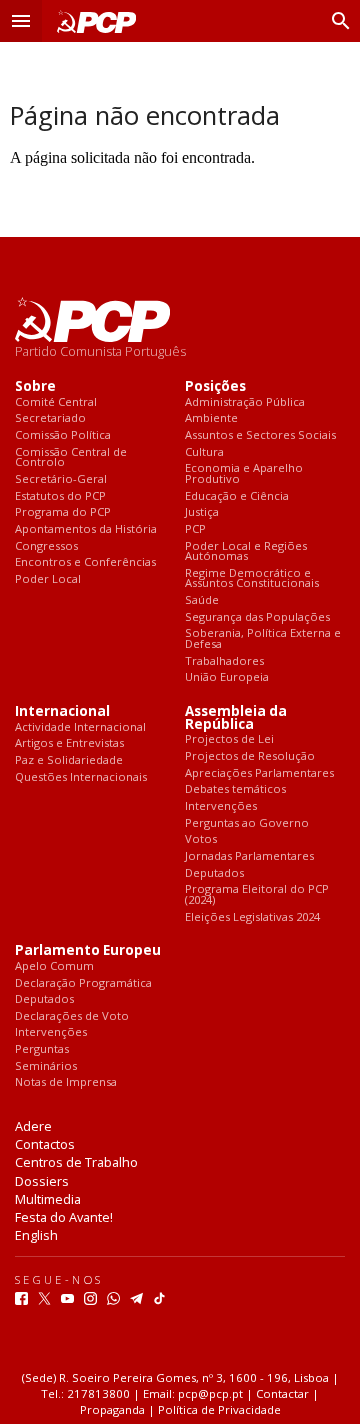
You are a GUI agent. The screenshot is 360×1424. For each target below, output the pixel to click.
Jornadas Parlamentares (249, 856)
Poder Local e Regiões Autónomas (246, 551)
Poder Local (48, 579)
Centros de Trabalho (76, 1162)
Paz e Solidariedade (69, 760)
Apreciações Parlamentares (259, 773)
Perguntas (42, 1049)
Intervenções (221, 806)
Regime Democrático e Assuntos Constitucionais (252, 578)
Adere (33, 1126)
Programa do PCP (63, 512)
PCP (195, 529)
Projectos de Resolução (250, 756)
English (36, 1235)
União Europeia (227, 677)
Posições (215, 386)
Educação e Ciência (237, 496)
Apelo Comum (54, 966)
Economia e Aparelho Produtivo (244, 473)
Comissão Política (63, 435)
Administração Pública (245, 402)
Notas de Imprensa (66, 1082)
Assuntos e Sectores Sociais (260, 435)
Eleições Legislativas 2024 (252, 917)
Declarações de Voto (72, 1016)
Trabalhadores (224, 661)
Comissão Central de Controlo (71, 457)
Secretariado (50, 418)
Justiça (202, 512)
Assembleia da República (236, 718)
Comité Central (56, 402)
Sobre (35, 386)
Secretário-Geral (61, 479)
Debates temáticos (235, 789)
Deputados (214, 873)
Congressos (46, 546)
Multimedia (48, 1199)
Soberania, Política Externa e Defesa (263, 638)
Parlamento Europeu (88, 950)
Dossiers (42, 1181)
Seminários (46, 1066)
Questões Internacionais (81, 777)
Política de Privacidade (219, 1409)
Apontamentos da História (86, 529)
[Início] (92, 21)
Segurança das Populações (257, 617)
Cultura (204, 452)
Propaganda (112, 1409)
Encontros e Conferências (85, 562)
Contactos (45, 1144)
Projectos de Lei (229, 739)
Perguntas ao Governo (247, 823)
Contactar (282, 1393)
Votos (201, 839)
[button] (21, 21)
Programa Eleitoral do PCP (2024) (257, 894)
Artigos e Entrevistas (69, 743)
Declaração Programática (83, 983)
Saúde (202, 600)
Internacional (62, 711)
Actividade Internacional (80, 727)
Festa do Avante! (64, 1217)
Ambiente (211, 418)
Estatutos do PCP (60, 496)
